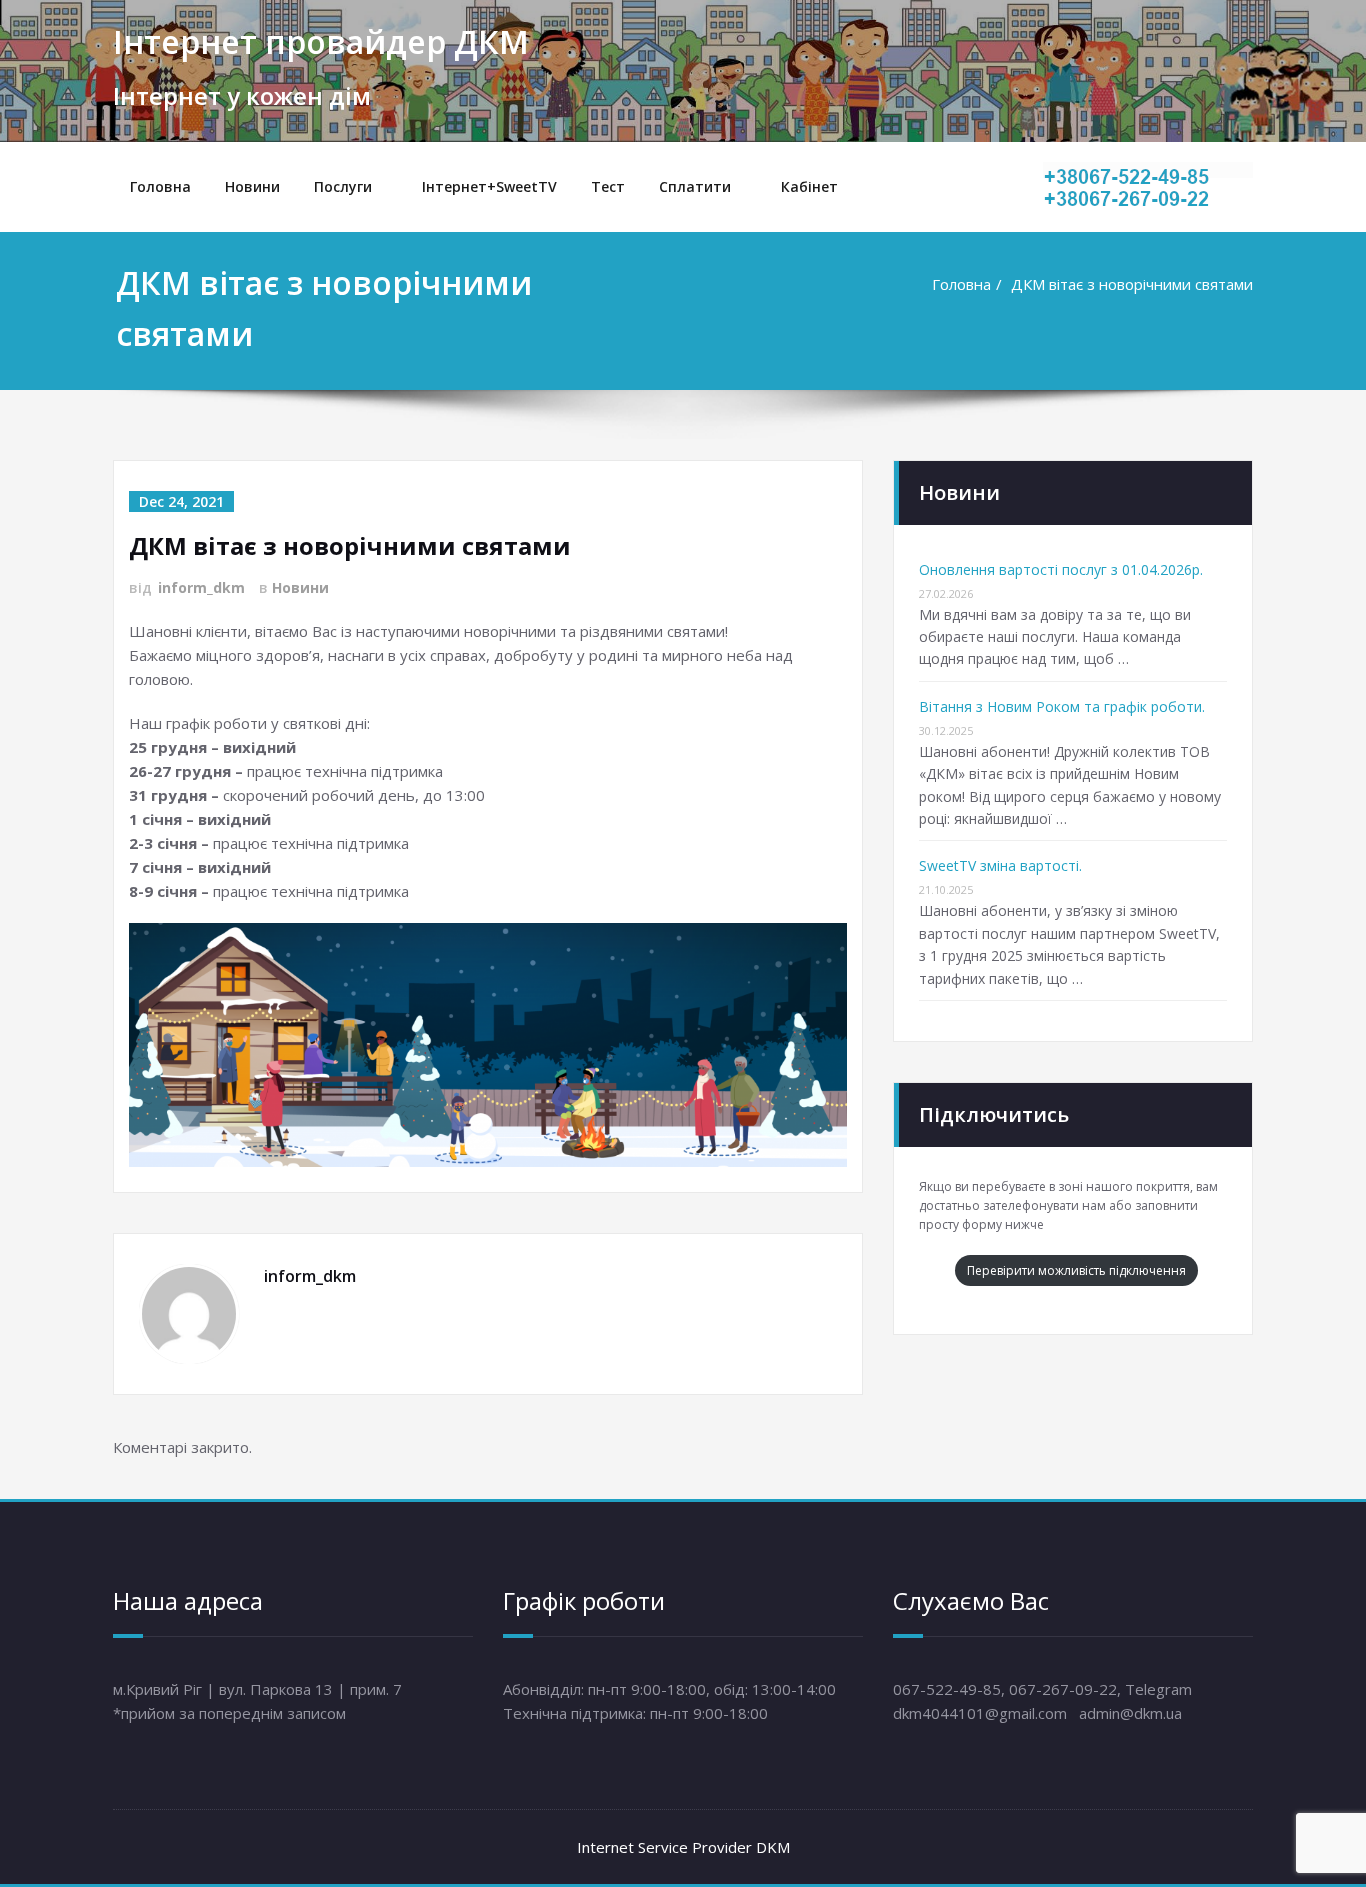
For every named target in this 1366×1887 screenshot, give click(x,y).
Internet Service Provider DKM (683, 1847)
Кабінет (809, 186)
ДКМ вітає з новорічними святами (1132, 284)
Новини (252, 186)
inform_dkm (201, 587)
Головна (160, 186)
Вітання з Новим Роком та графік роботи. (1062, 706)
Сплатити (695, 186)
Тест (608, 186)
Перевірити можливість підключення (1076, 1270)
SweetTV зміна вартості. (1000, 865)
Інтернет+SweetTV (489, 186)
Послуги (343, 186)
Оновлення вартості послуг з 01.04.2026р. (1061, 569)
